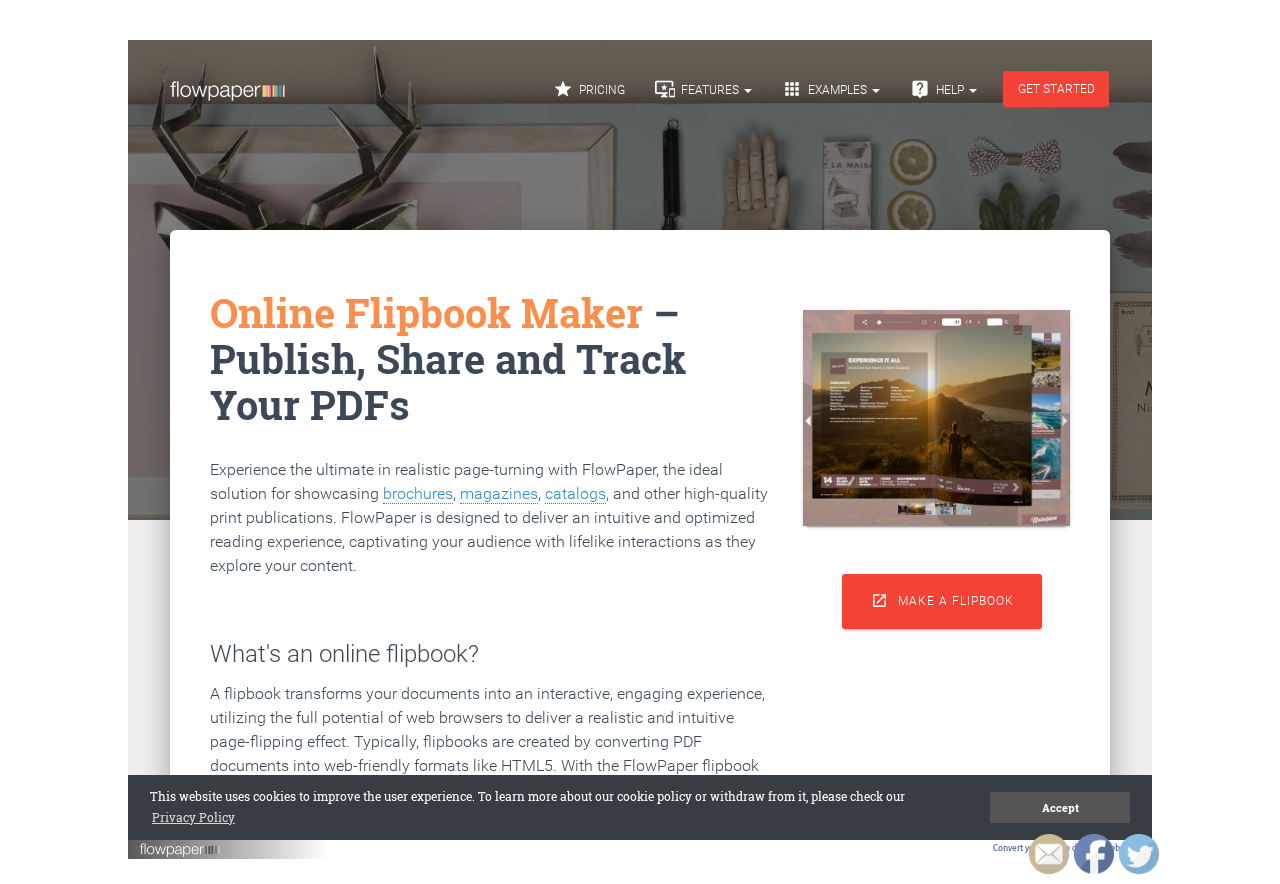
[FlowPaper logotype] (180, 854)
